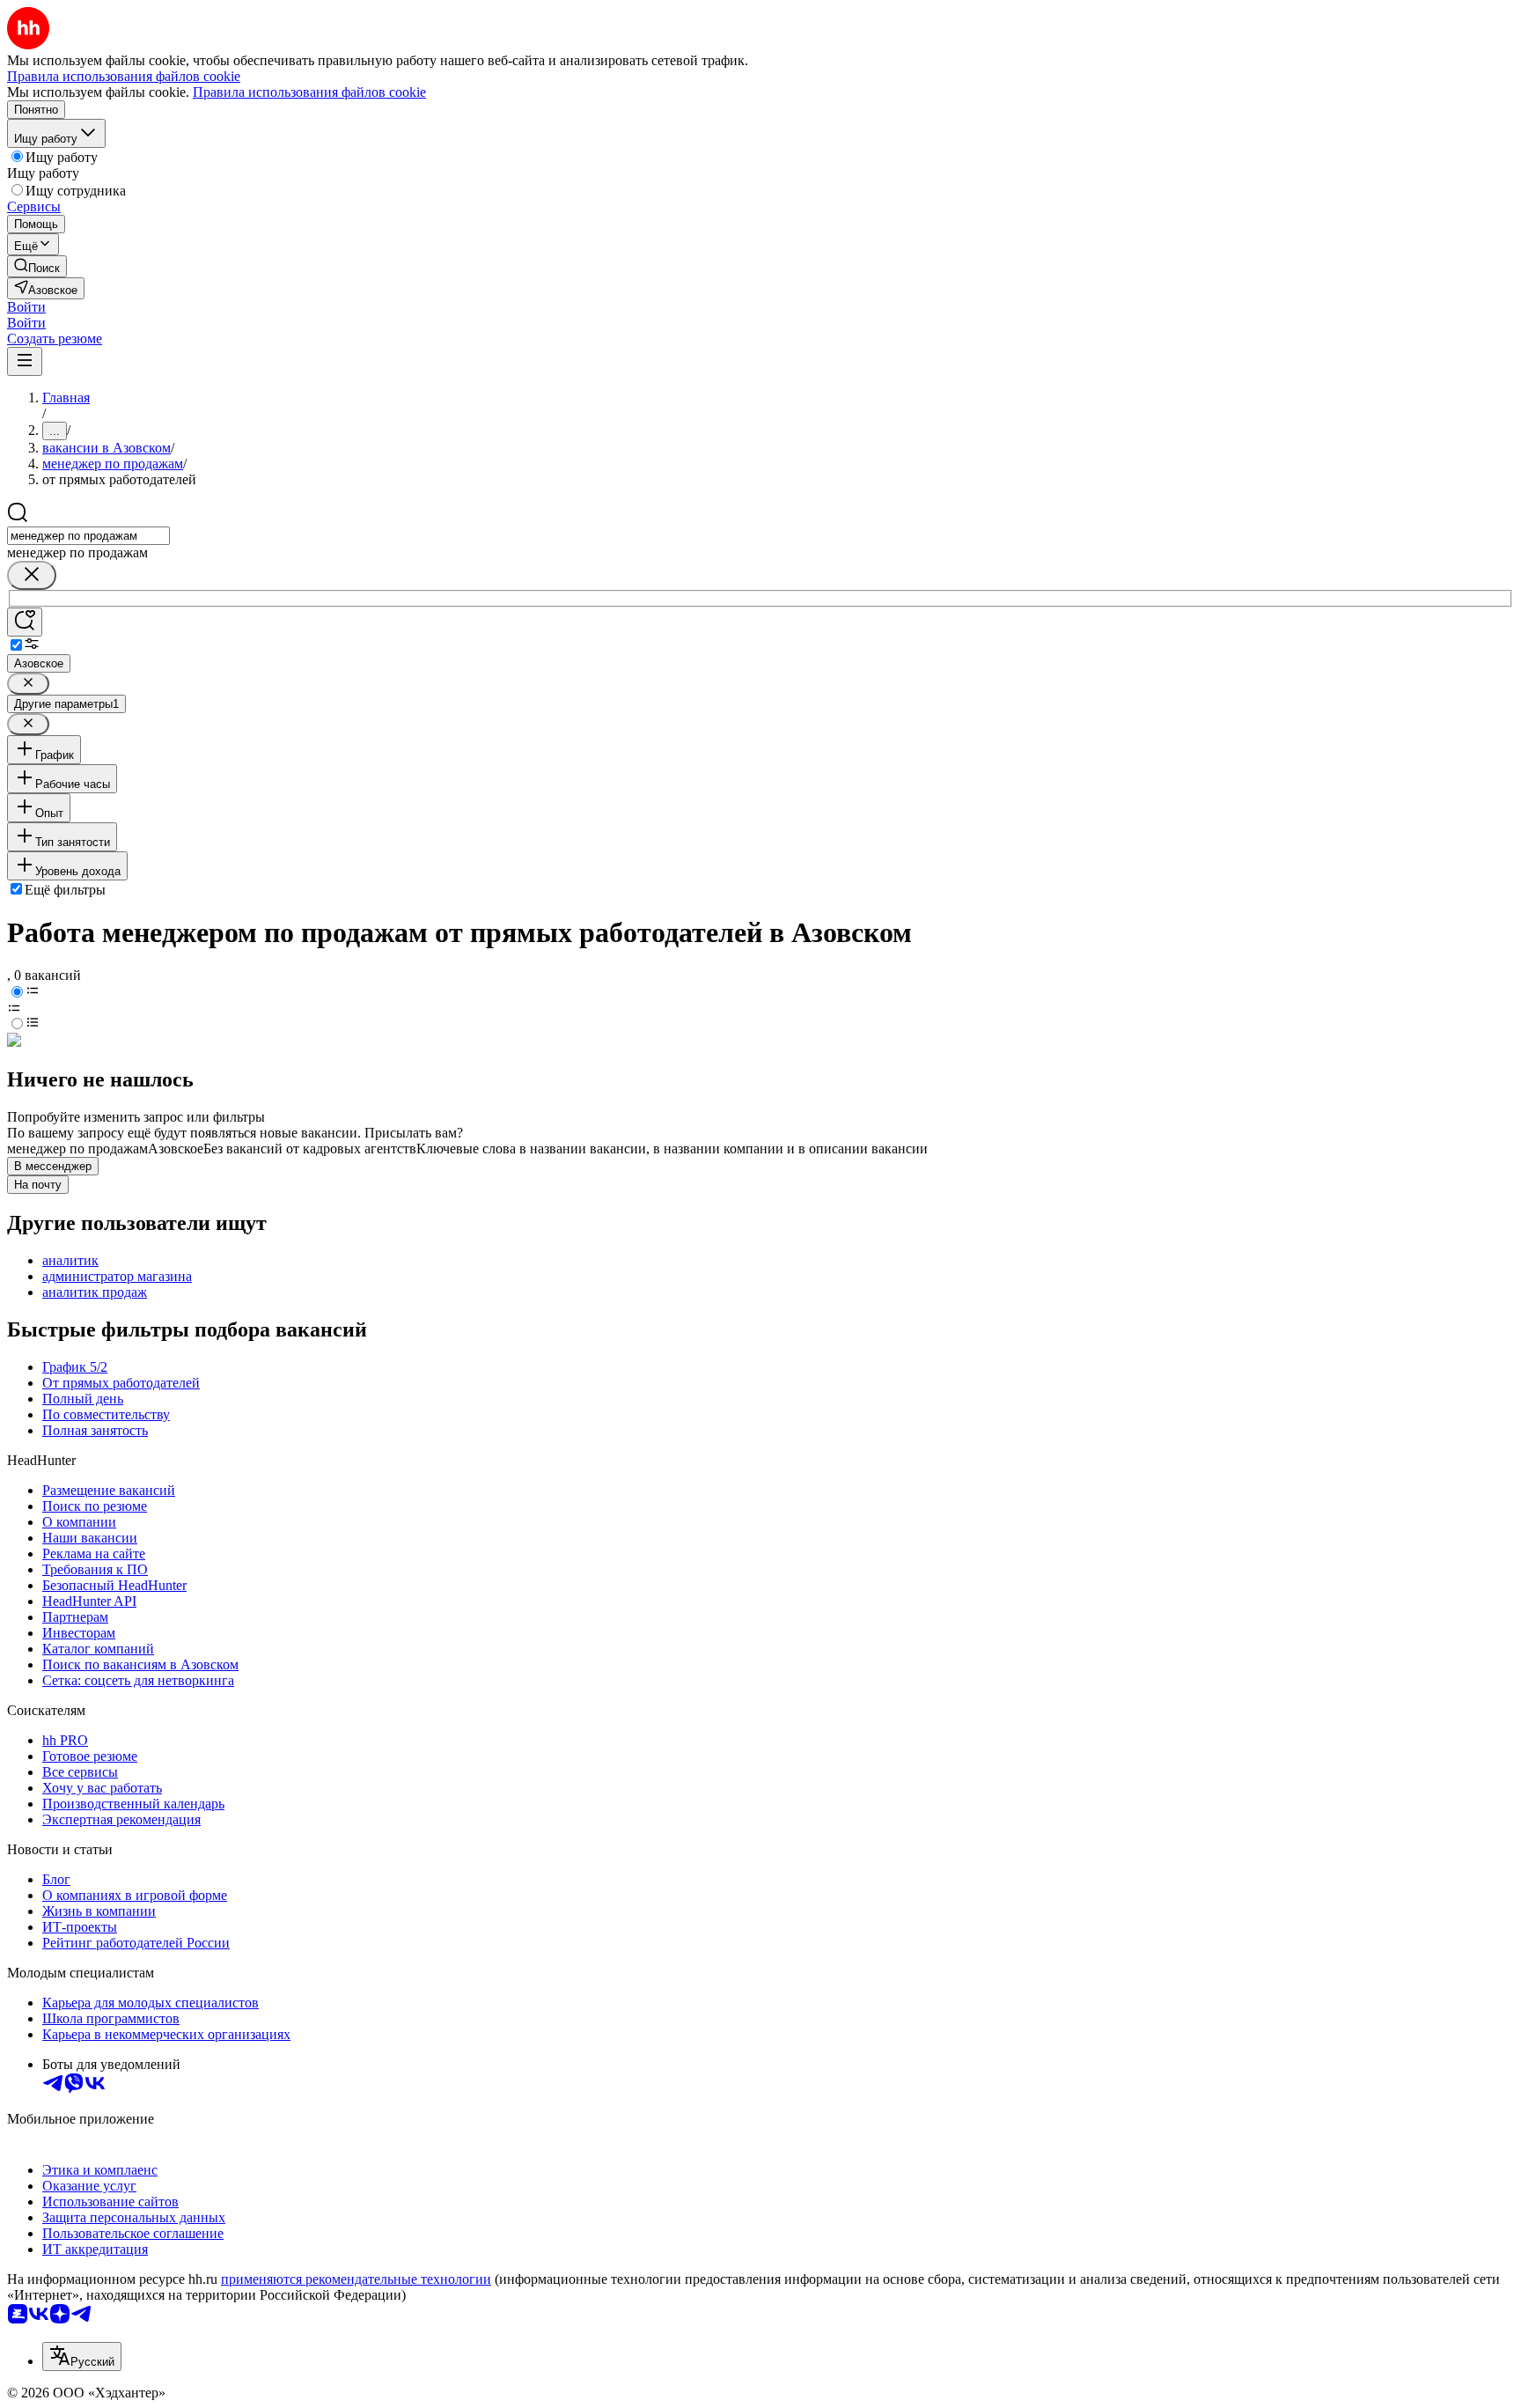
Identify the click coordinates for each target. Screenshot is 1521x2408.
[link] (37, 266)
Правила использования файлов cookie (309, 92)
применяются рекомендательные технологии (356, 2279)
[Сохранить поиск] (25, 622)
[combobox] (88, 536)
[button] (26, 307)
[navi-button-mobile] (25, 361)
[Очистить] (32, 575)
